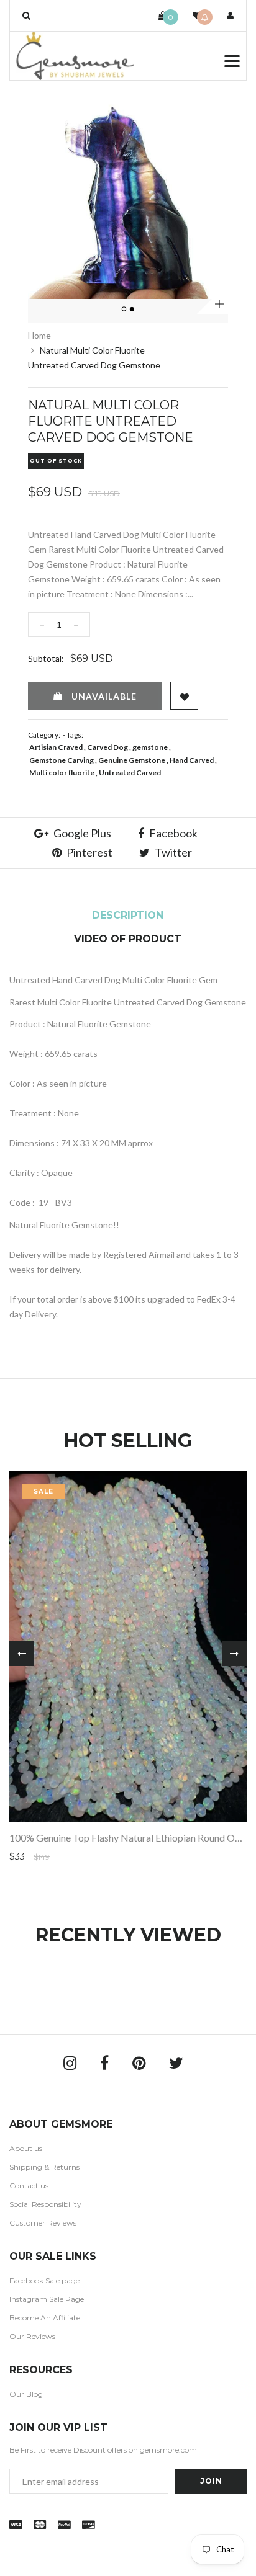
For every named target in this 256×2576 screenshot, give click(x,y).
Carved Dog (107, 747)
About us (26, 2148)
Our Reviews (32, 2336)
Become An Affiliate (45, 2318)
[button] (26, 16)
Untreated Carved (130, 773)
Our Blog (26, 2394)
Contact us (29, 2186)
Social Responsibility (45, 2204)
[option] (128, 199)
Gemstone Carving (62, 760)
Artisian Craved (56, 747)
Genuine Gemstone (132, 760)
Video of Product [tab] (128, 939)
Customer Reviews (43, 2223)
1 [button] (125, 310)
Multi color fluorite (62, 773)
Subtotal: (46, 658)
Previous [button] (22, 1654)
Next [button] (234, 1654)
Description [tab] (128, 915)
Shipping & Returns (44, 2167)
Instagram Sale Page (47, 2299)
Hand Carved (192, 760)
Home (39, 335)
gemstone (150, 747)
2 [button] (133, 310)
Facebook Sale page (44, 2280)
